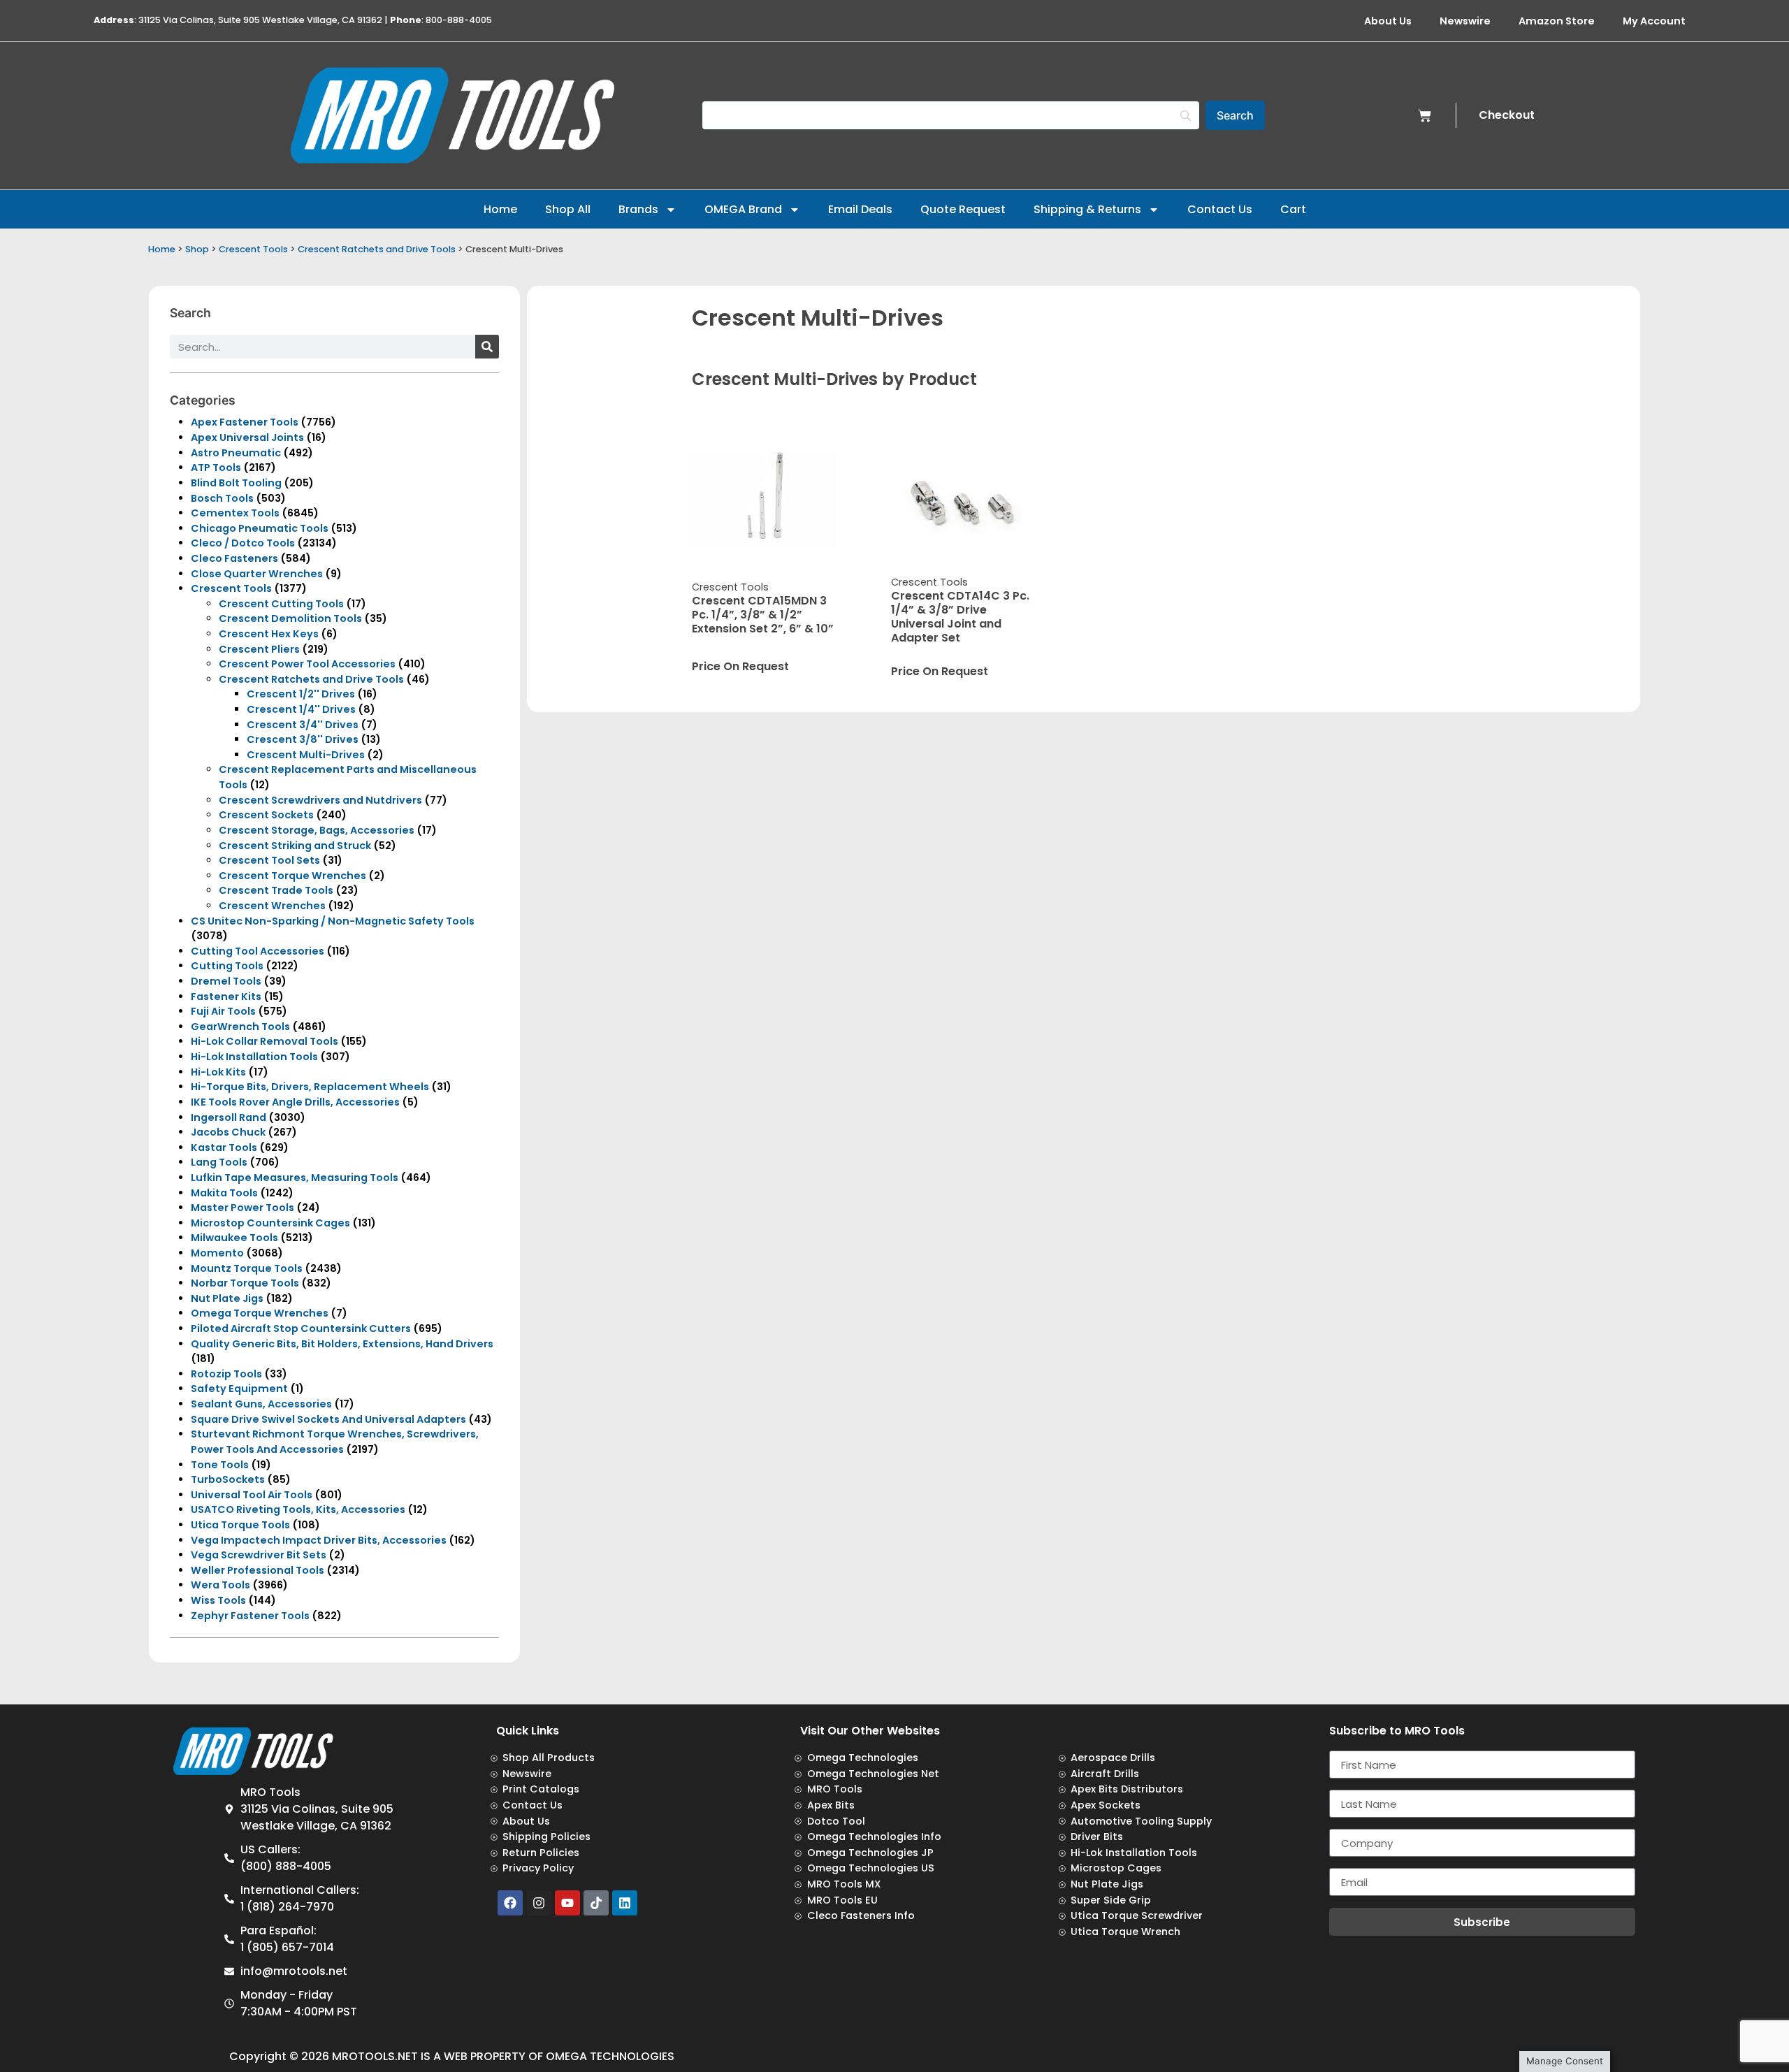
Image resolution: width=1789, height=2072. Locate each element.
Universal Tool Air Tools (252, 1495)
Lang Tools (219, 1162)
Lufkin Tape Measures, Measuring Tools (295, 1178)
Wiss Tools (218, 1600)
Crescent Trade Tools (276, 890)
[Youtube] (567, 1903)
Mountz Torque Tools (247, 1268)
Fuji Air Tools (223, 1011)
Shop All (568, 209)
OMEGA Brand (743, 209)
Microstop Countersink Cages (270, 1223)
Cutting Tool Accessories (258, 951)
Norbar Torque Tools (245, 1283)
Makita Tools (224, 1193)
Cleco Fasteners (234, 558)
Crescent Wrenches (272, 906)
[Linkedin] (625, 1903)
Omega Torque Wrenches (260, 1313)
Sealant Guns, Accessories (261, 1404)
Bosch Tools (222, 498)
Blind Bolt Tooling (236, 483)
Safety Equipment (239, 1389)
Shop (197, 249)
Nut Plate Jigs (227, 1298)
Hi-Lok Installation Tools (254, 1057)
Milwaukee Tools (234, 1238)
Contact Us (1220, 209)
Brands (638, 209)
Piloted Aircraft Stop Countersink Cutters (301, 1328)
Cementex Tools (235, 513)
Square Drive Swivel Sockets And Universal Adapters (328, 1419)
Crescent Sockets (266, 815)
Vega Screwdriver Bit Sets (259, 1555)
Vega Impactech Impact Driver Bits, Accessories (319, 1540)
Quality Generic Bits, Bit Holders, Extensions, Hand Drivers (342, 1344)
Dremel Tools (226, 981)
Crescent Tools (253, 249)
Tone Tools (220, 1465)
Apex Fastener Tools (245, 422)
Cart (1293, 209)
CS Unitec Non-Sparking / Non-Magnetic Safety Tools (333, 921)
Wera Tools (220, 1585)
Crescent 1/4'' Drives (301, 709)
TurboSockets (228, 1479)
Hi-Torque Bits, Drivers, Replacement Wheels (310, 1087)
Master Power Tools (242, 1208)
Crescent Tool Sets (269, 860)
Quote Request (963, 209)
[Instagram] (539, 1903)
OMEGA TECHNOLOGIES (610, 2056)
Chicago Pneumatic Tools (260, 528)
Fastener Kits (226, 997)
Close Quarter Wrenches (257, 574)
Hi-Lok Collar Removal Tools (265, 1041)
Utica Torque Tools (240, 1525)
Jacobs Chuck (228, 1132)
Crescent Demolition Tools (290, 618)
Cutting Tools (227, 966)
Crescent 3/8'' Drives (303, 739)
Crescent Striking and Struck (295, 846)
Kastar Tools (224, 1147)
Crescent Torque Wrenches (292, 876)
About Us (1388, 21)
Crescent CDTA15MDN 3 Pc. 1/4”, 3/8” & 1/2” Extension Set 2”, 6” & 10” (763, 615)
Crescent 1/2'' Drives (301, 694)
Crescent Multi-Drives (306, 755)
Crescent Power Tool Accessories (307, 664)
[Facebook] (510, 1903)
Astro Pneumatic (236, 453)
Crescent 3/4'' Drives (303, 725)
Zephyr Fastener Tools (250, 1616)
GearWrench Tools (240, 1027)
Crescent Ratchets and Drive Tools (377, 249)
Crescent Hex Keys (269, 634)
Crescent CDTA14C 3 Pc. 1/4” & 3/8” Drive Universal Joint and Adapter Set (960, 617)
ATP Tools (216, 468)
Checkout (1507, 115)
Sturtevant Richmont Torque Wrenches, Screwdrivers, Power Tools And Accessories (335, 1442)
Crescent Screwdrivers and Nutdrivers (320, 800)
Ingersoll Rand (229, 1117)
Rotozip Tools (226, 1374)
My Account (1654, 21)
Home (500, 209)
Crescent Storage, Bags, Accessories (317, 830)
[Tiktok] (596, 1903)
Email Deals (860, 209)
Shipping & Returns (1087, 209)
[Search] (487, 347)
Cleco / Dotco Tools (243, 543)
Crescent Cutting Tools (281, 604)
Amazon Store (1557, 21)
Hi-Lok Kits (218, 1072)
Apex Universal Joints (247, 437)
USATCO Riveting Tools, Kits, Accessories (298, 1509)
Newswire (1465, 21)
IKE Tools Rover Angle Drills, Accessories (295, 1102)
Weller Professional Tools (258, 1570)
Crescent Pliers (259, 649)
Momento (217, 1253)
